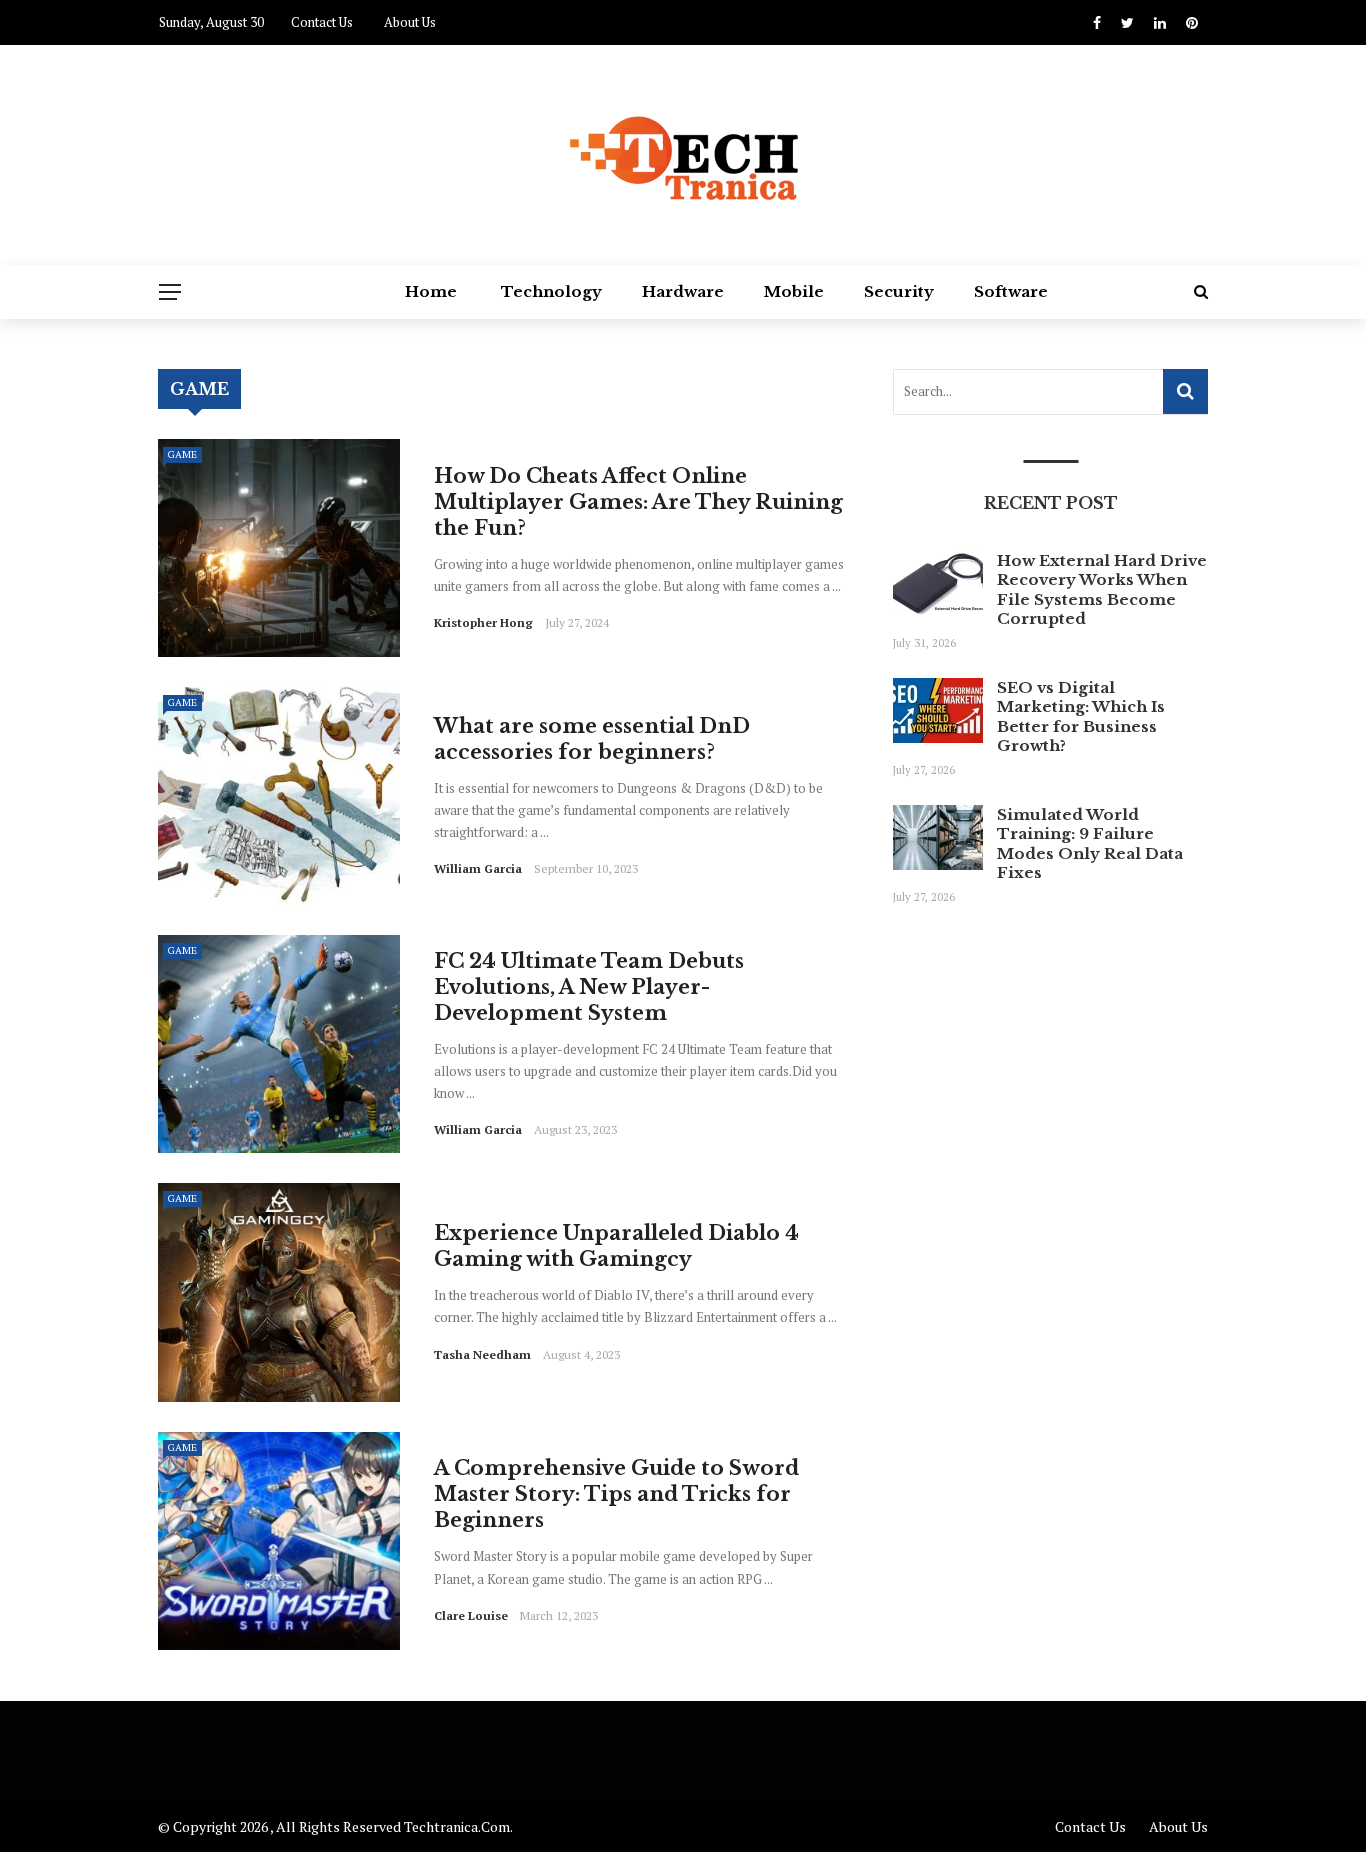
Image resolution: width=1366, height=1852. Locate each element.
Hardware (683, 291)
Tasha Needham (482, 1354)
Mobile (794, 291)
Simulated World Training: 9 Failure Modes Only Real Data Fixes (1090, 844)
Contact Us (322, 22)
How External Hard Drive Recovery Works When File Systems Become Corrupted (1102, 590)
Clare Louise (471, 1615)
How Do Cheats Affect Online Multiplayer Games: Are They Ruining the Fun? (638, 502)
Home (431, 291)
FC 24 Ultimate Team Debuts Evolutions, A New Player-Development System (589, 987)
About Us (410, 22)
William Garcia (478, 868)
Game (182, 454)
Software (1011, 291)
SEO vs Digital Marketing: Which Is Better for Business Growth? (1081, 717)
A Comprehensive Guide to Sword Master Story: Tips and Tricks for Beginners (616, 1494)
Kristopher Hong (483, 622)
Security (899, 291)
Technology (551, 291)
